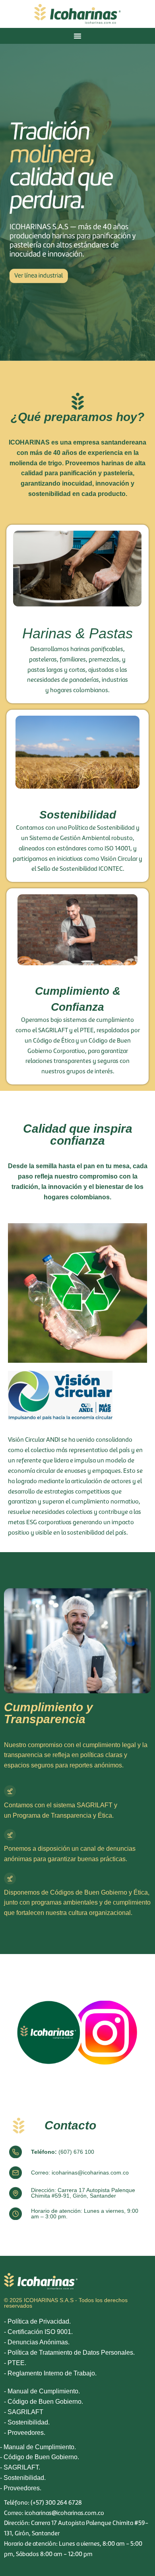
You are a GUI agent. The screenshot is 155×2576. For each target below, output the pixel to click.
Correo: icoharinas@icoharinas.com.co (80, 2173)
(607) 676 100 (63, 2152)
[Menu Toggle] (77, 36)
